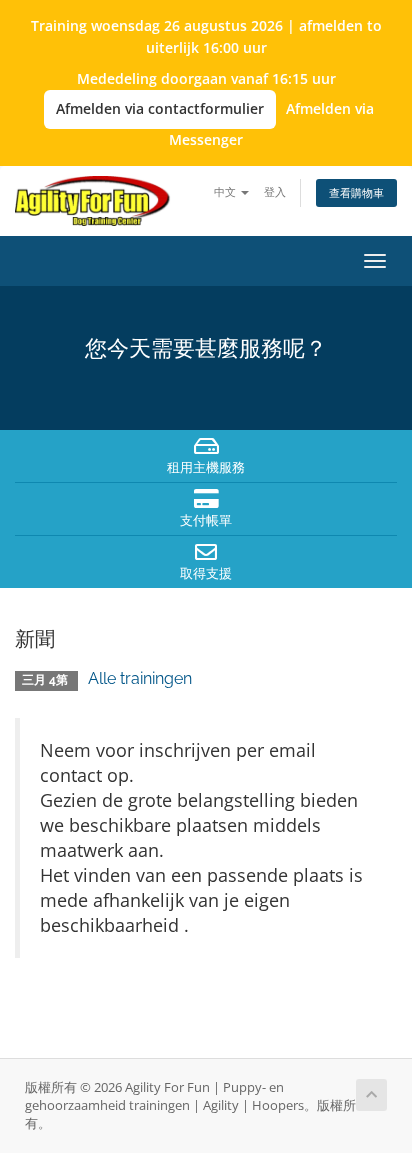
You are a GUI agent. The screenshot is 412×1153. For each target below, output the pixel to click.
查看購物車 (356, 192)
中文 (226, 191)
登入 (275, 191)
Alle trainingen (140, 678)
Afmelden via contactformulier (160, 108)
